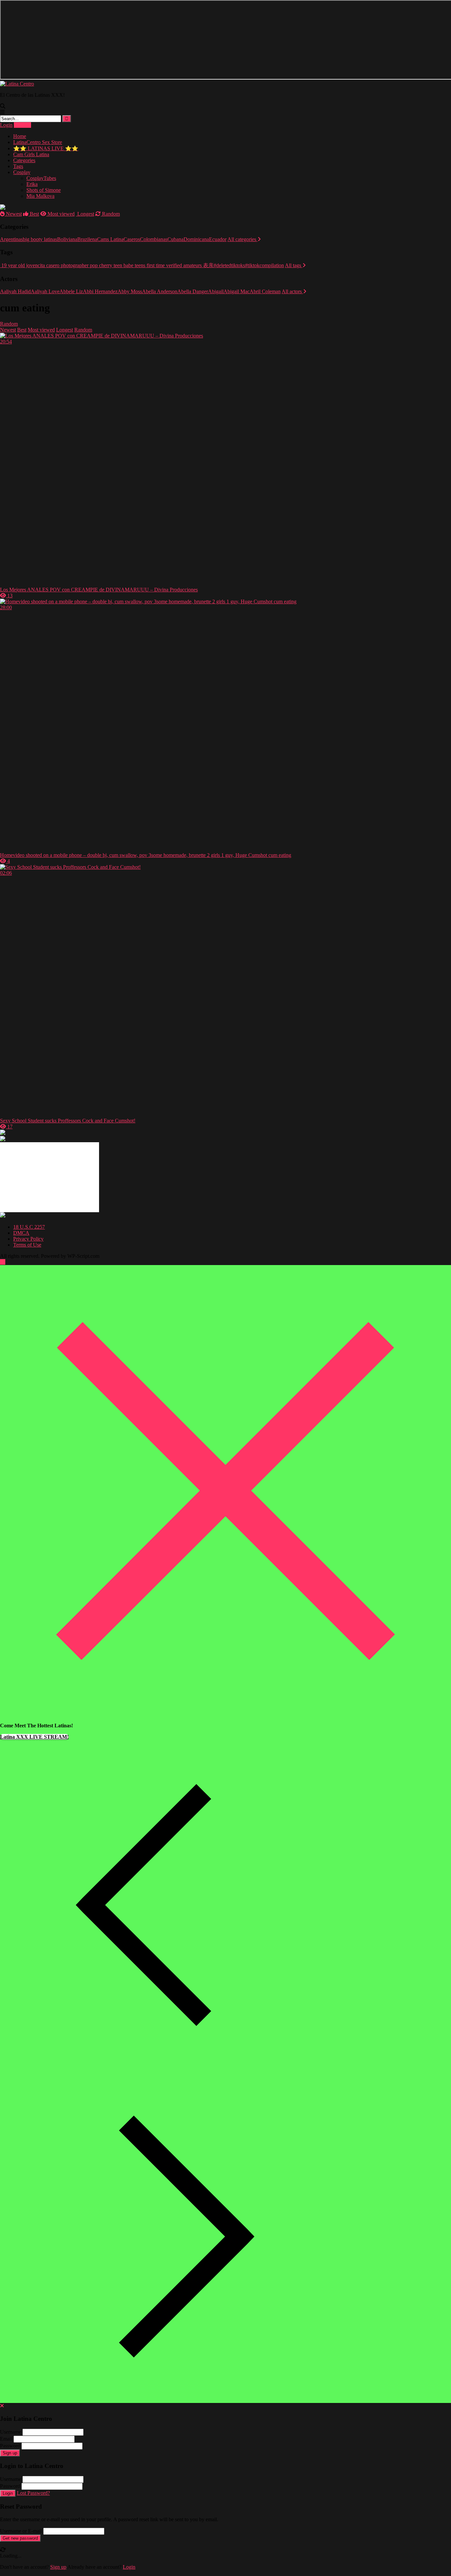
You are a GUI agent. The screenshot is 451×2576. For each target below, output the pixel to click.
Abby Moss (130, 291)
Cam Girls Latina (31, 154)
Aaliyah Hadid (15, 291)
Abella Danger (193, 291)
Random (110, 214)
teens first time (149, 265)
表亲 (208, 265)
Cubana (175, 239)
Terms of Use (27, 1245)
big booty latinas (40, 239)
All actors (292, 291)
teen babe (123, 265)
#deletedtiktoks (229, 265)
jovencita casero (42, 265)
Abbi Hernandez (100, 291)
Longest (85, 214)
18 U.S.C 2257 (29, 1227)
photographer (74, 265)
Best (34, 214)
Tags (18, 166)
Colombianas (154, 239)
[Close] (225, 1714)
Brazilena (87, 239)
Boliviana (67, 239)
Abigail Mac (237, 291)
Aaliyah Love (45, 291)
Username (11, 2432)
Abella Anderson (160, 291)
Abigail (216, 291)
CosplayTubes (41, 178)
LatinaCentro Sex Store (38, 142)
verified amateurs (183, 265)
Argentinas (11, 239)
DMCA (21, 1233)
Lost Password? (33, 2493)
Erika (32, 184)
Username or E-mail (21, 2531)
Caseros (132, 239)
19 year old (12, 265)
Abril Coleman (265, 291)
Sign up (10, 2453)
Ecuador (218, 239)
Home (20, 136)
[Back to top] (3, 1262)
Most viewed (60, 214)
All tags (294, 265)
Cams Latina (110, 239)
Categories (24, 160)
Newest (13, 214)
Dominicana (196, 239)
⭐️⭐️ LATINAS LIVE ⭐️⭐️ (46, 148)
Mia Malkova (40, 196)
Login (6, 125)
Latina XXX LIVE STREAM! (34, 1737)
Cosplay (22, 172)
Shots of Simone (44, 190)
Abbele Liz (71, 291)
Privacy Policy (28, 1239)
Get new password (20, 2538)
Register (22, 125)
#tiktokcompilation (264, 265)
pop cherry (100, 265)
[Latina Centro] (17, 84)
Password (10, 2446)
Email (6, 2439)
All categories (243, 239)
